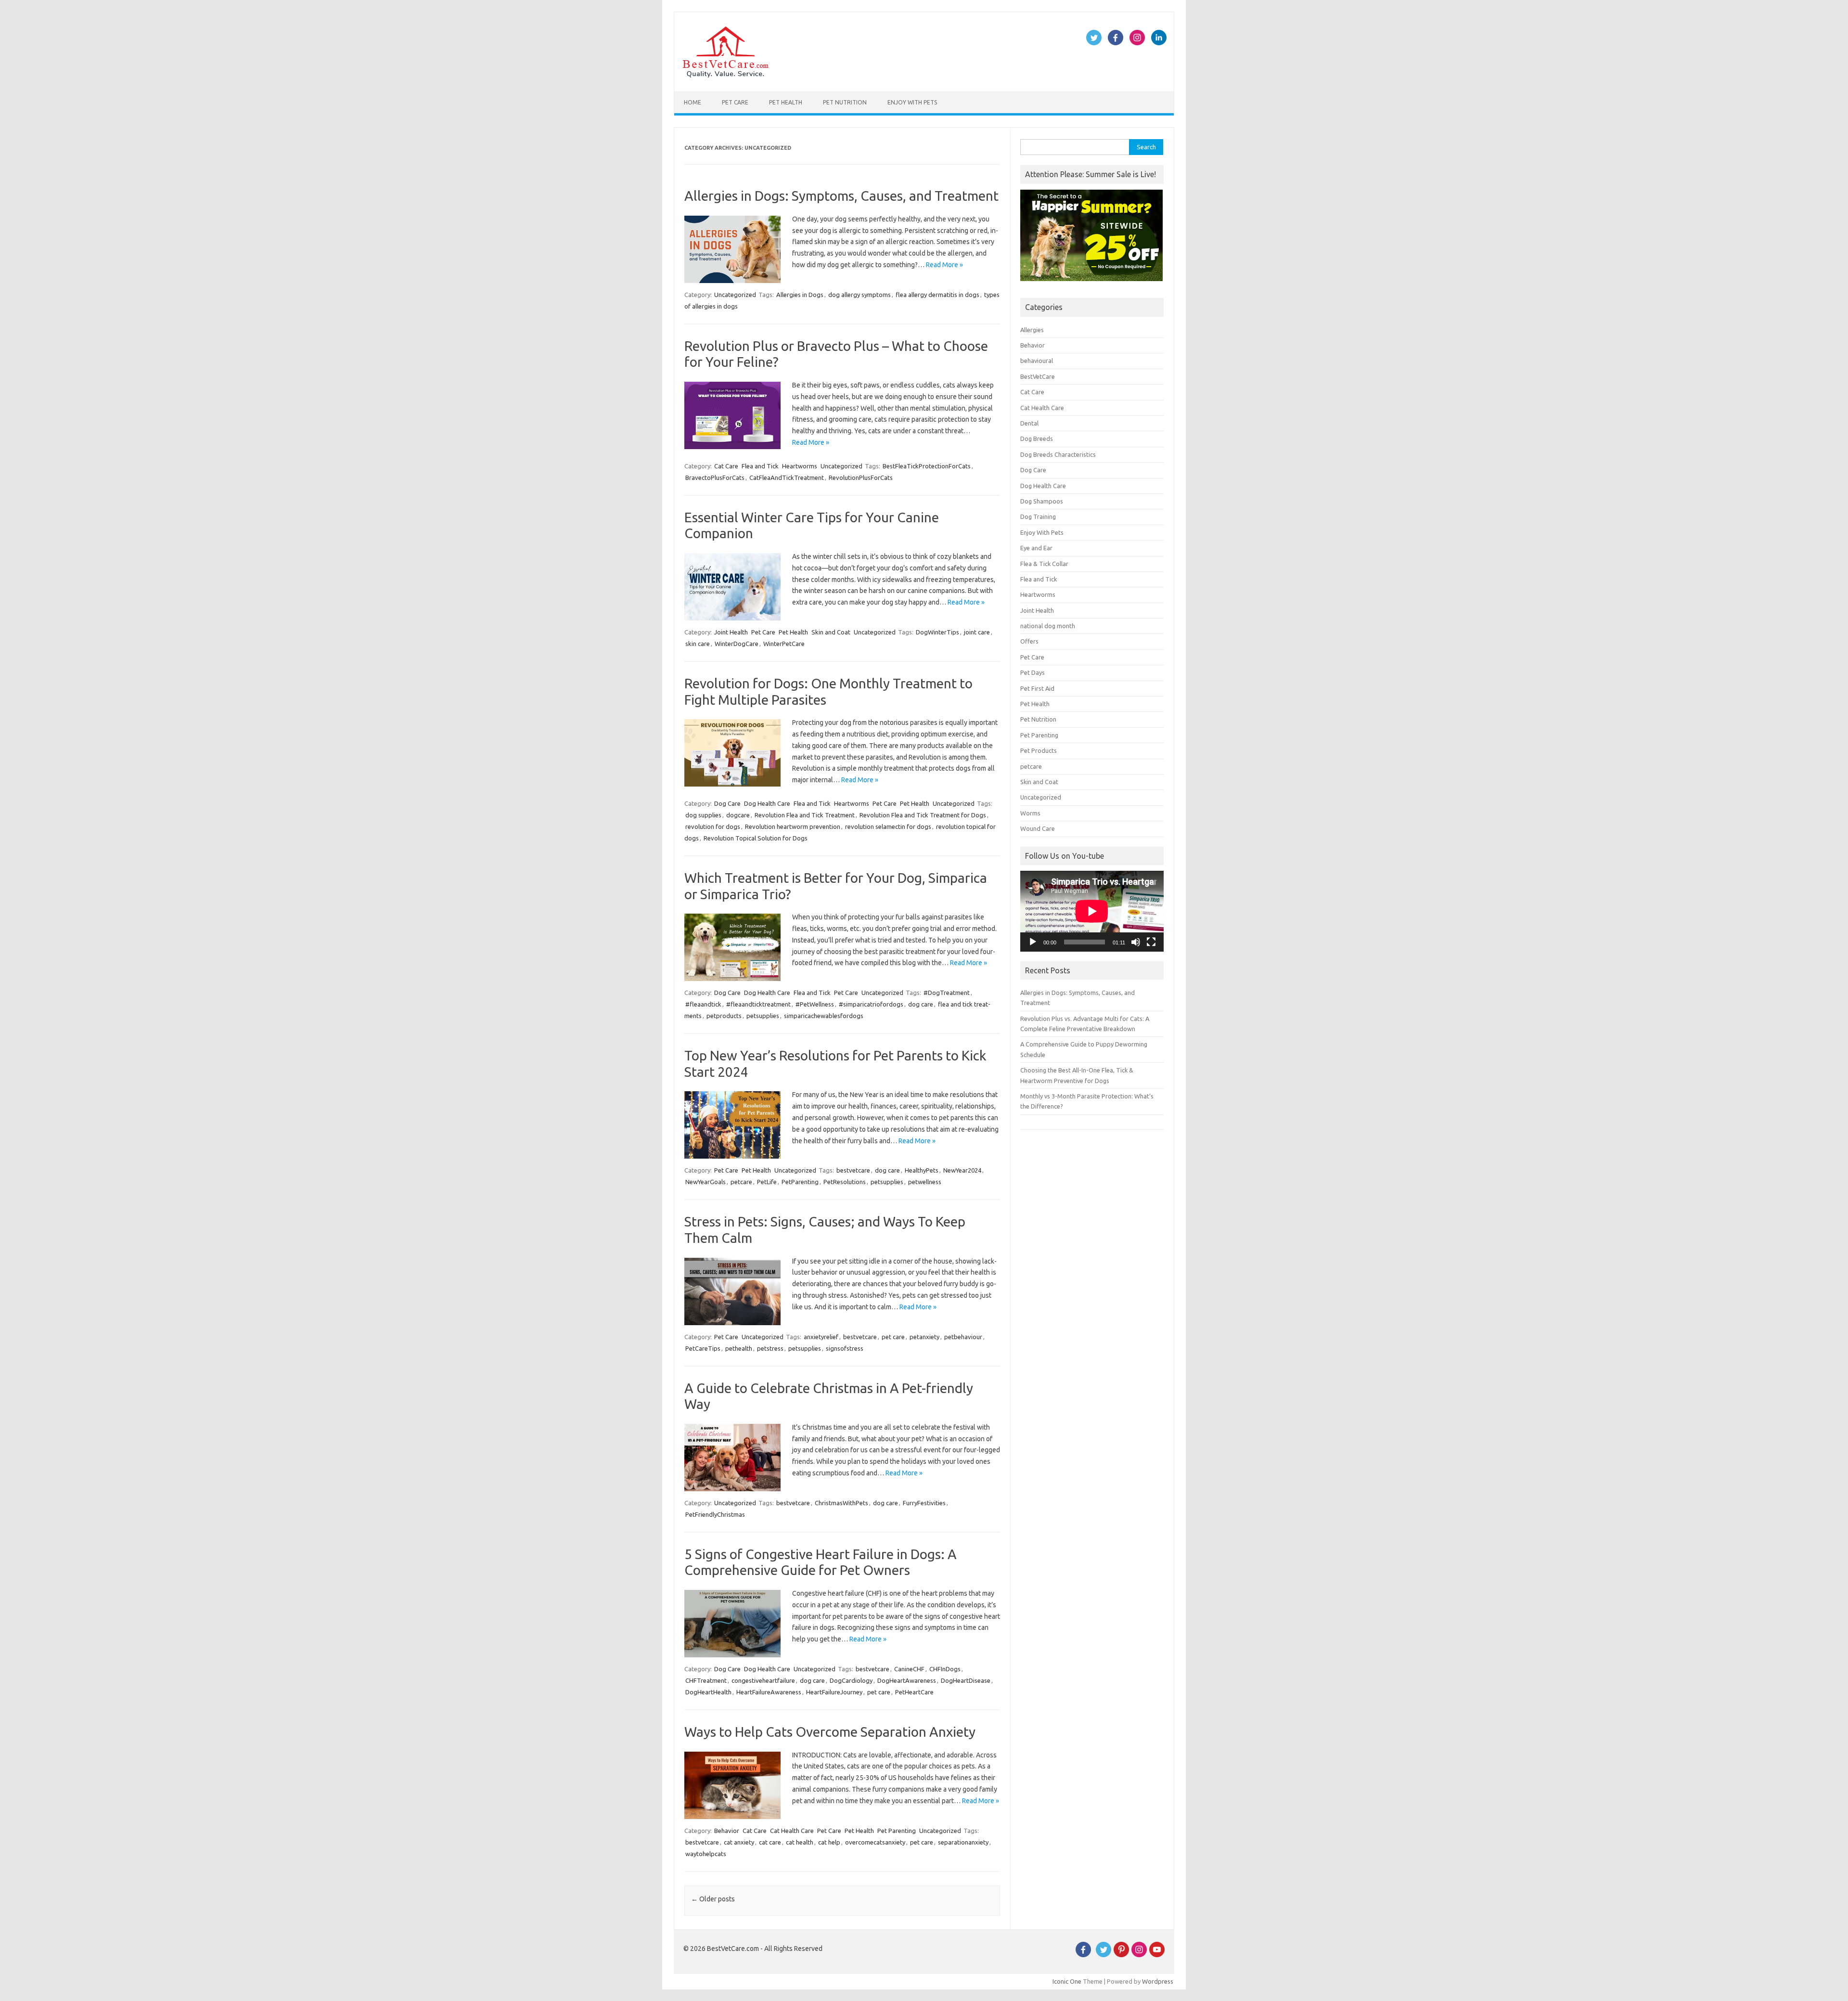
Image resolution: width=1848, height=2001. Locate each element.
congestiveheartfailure (763, 1680)
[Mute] (1136, 942)
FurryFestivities (924, 1503)
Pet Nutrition (845, 102)
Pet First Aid (1037, 688)
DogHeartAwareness (907, 1680)
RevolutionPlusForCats (861, 478)
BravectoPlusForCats (715, 478)
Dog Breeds (1037, 439)
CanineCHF (909, 1669)
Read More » (944, 265)
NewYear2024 (962, 1170)
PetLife (767, 1182)
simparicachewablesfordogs (824, 1016)
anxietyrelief (821, 1337)
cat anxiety (739, 1842)
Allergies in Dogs (800, 295)
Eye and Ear (1036, 548)
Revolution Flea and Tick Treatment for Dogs (923, 815)
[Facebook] (1083, 1955)
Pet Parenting (897, 1831)
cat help (829, 1842)
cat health (800, 1842)
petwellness (925, 1182)
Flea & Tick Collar (1044, 564)
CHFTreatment (706, 1680)
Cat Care (726, 466)
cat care (770, 1842)
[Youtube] (1157, 1955)
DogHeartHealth (708, 1692)
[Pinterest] (1121, 1955)
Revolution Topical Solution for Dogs (756, 838)
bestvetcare (853, 1170)
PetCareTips (703, 1348)
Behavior (727, 1831)
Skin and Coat (831, 632)
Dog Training (1038, 516)
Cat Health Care (792, 1831)
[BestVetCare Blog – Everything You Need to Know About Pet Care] (725, 75)
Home (693, 102)
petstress (770, 1348)
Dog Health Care (767, 803)
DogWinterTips (937, 632)
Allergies (1032, 330)
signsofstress (845, 1348)
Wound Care (1038, 828)
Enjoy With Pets (912, 102)
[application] (1092, 911)
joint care (977, 632)
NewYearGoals (706, 1182)
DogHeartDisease (966, 1680)
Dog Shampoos (1042, 501)
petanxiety (924, 1337)
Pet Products (1039, 750)
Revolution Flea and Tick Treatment (805, 815)
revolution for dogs (713, 826)
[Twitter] (1104, 1955)
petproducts (724, 1016)
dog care (921, 1004)
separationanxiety (963, 1842)
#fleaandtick (703, 1004)
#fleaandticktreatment (758, 1004)
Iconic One (1067, 1981)
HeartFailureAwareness (769, 1692)
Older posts (713, 1899)
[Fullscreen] (1151, 942)
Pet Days (1033, 672)
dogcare (738, 815)
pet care (893, 1337)
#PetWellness (815, 1004)
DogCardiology (851, 1680)
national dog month (1048, 626)
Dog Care (727, 803)
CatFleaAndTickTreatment (787, 478)
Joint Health (731, 632)
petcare (741, 1182)
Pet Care (735, 102)
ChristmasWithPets (841, 1503)
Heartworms (800, 466)
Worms (1030, 813)
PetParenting (800, 1182)
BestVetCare (1038, 376)
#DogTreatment (947, 993)
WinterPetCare (784, 644)
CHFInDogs (945, 1669)
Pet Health (786, 102)
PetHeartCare (914, 1692)
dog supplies (703, 815)
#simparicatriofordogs (871, 1004)
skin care (698, 644)
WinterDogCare (737, 644)
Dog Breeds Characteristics (1058, 454)
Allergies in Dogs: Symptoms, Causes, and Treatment (841, 196)
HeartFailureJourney (834, 1692)
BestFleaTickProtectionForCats (927, 466)
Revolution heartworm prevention (793, 826)
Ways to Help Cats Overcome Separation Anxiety (830, 1732)
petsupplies (763, 1016)
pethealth (739, 1348)
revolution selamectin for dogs (888, 826)
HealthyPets (922, 1170)
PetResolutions (845, 1182)
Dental (1029, 423)
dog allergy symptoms (860, 295)
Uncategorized (735, 295)
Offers (1029, 641)
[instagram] (1139, 1955)
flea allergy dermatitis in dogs (937, 295)
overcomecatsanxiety (875, 1842)
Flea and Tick (760, 466)
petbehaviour (963, 1337)
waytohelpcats (706, 1854)
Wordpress (1158, 1981)
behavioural (1037, 361)
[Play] (1033, 942)
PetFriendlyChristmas (715, 1514)
